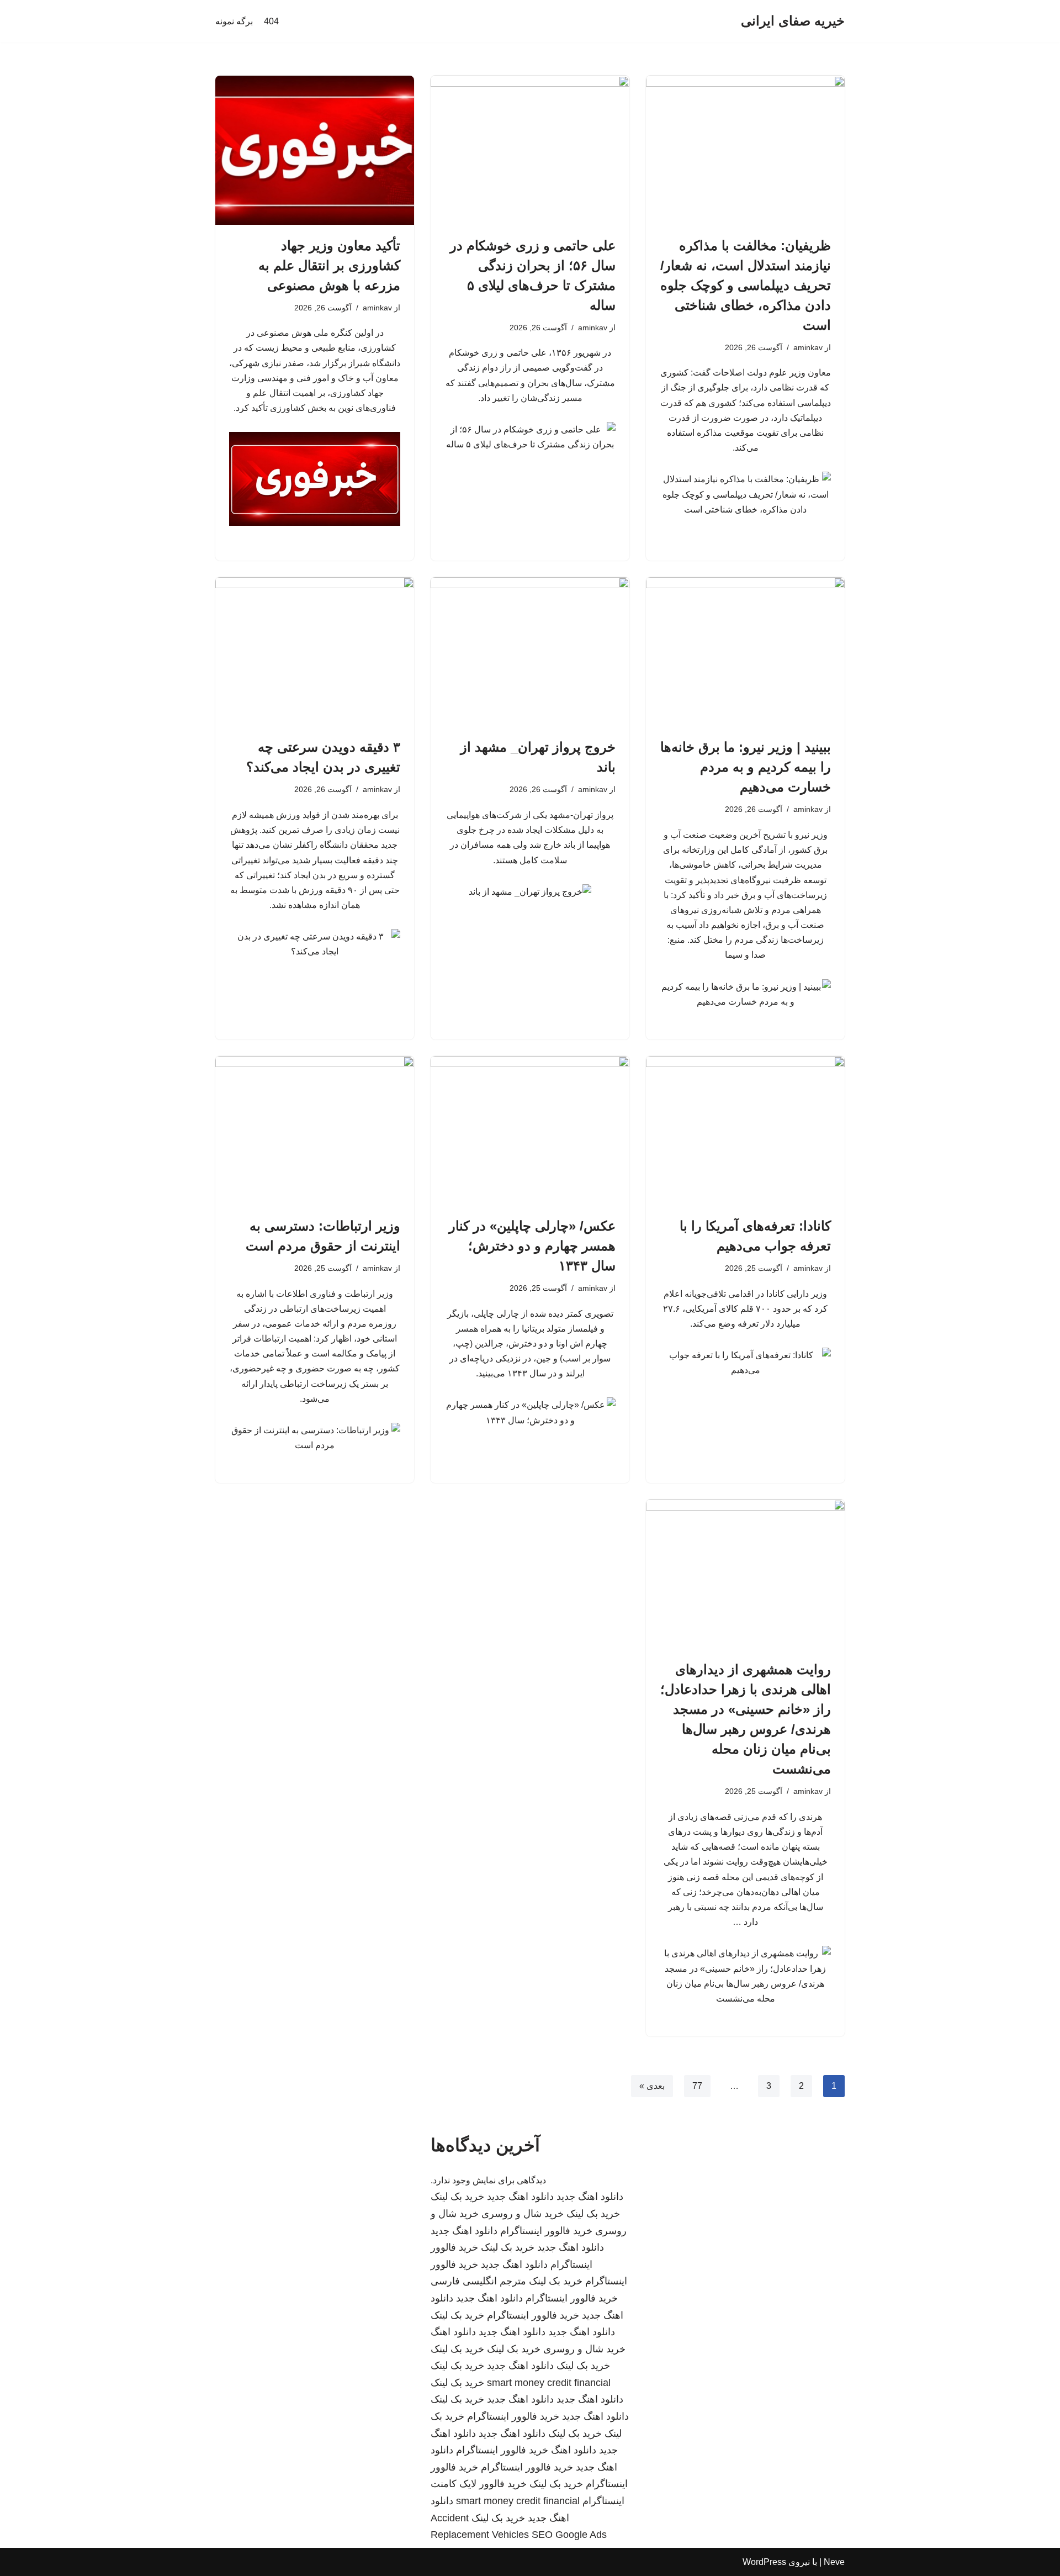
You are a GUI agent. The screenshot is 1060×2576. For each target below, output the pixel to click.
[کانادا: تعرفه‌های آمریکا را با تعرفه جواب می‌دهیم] (745, 1131)
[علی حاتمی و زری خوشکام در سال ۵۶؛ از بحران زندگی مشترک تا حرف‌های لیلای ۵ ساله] (530, 150)
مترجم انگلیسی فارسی (478, 2281)
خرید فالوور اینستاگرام (546, 2231)
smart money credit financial (549, 2383)
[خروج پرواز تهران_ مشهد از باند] (530, 652)
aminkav (808, 347)
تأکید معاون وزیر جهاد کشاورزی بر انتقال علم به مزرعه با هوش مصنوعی (329, 265)
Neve (834, 2562)
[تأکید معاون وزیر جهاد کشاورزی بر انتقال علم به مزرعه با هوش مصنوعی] (315, 150)
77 (697, 2086)
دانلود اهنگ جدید (590, 2197)
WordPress (764, 2562)
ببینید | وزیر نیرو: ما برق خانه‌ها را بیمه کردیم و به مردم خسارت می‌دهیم (746, 767)
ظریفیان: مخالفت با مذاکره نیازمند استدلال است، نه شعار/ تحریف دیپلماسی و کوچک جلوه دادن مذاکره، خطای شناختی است (746, 285)
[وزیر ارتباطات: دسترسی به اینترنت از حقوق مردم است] (315, 1131)
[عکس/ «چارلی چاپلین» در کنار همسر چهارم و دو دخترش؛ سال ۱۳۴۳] (530, 1131)
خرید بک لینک (457, 2197)
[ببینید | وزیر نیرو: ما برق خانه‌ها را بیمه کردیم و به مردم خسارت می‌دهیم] (745, 652)
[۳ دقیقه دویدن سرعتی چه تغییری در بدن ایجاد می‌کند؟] (315, 652)
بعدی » (652, 2086)
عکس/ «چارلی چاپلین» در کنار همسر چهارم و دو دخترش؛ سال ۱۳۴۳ (532, 1246)
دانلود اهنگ (453, 2332)
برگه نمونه (234, 21)
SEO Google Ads (569, 2535)
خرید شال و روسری (523, 2214)
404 (271, 21)
